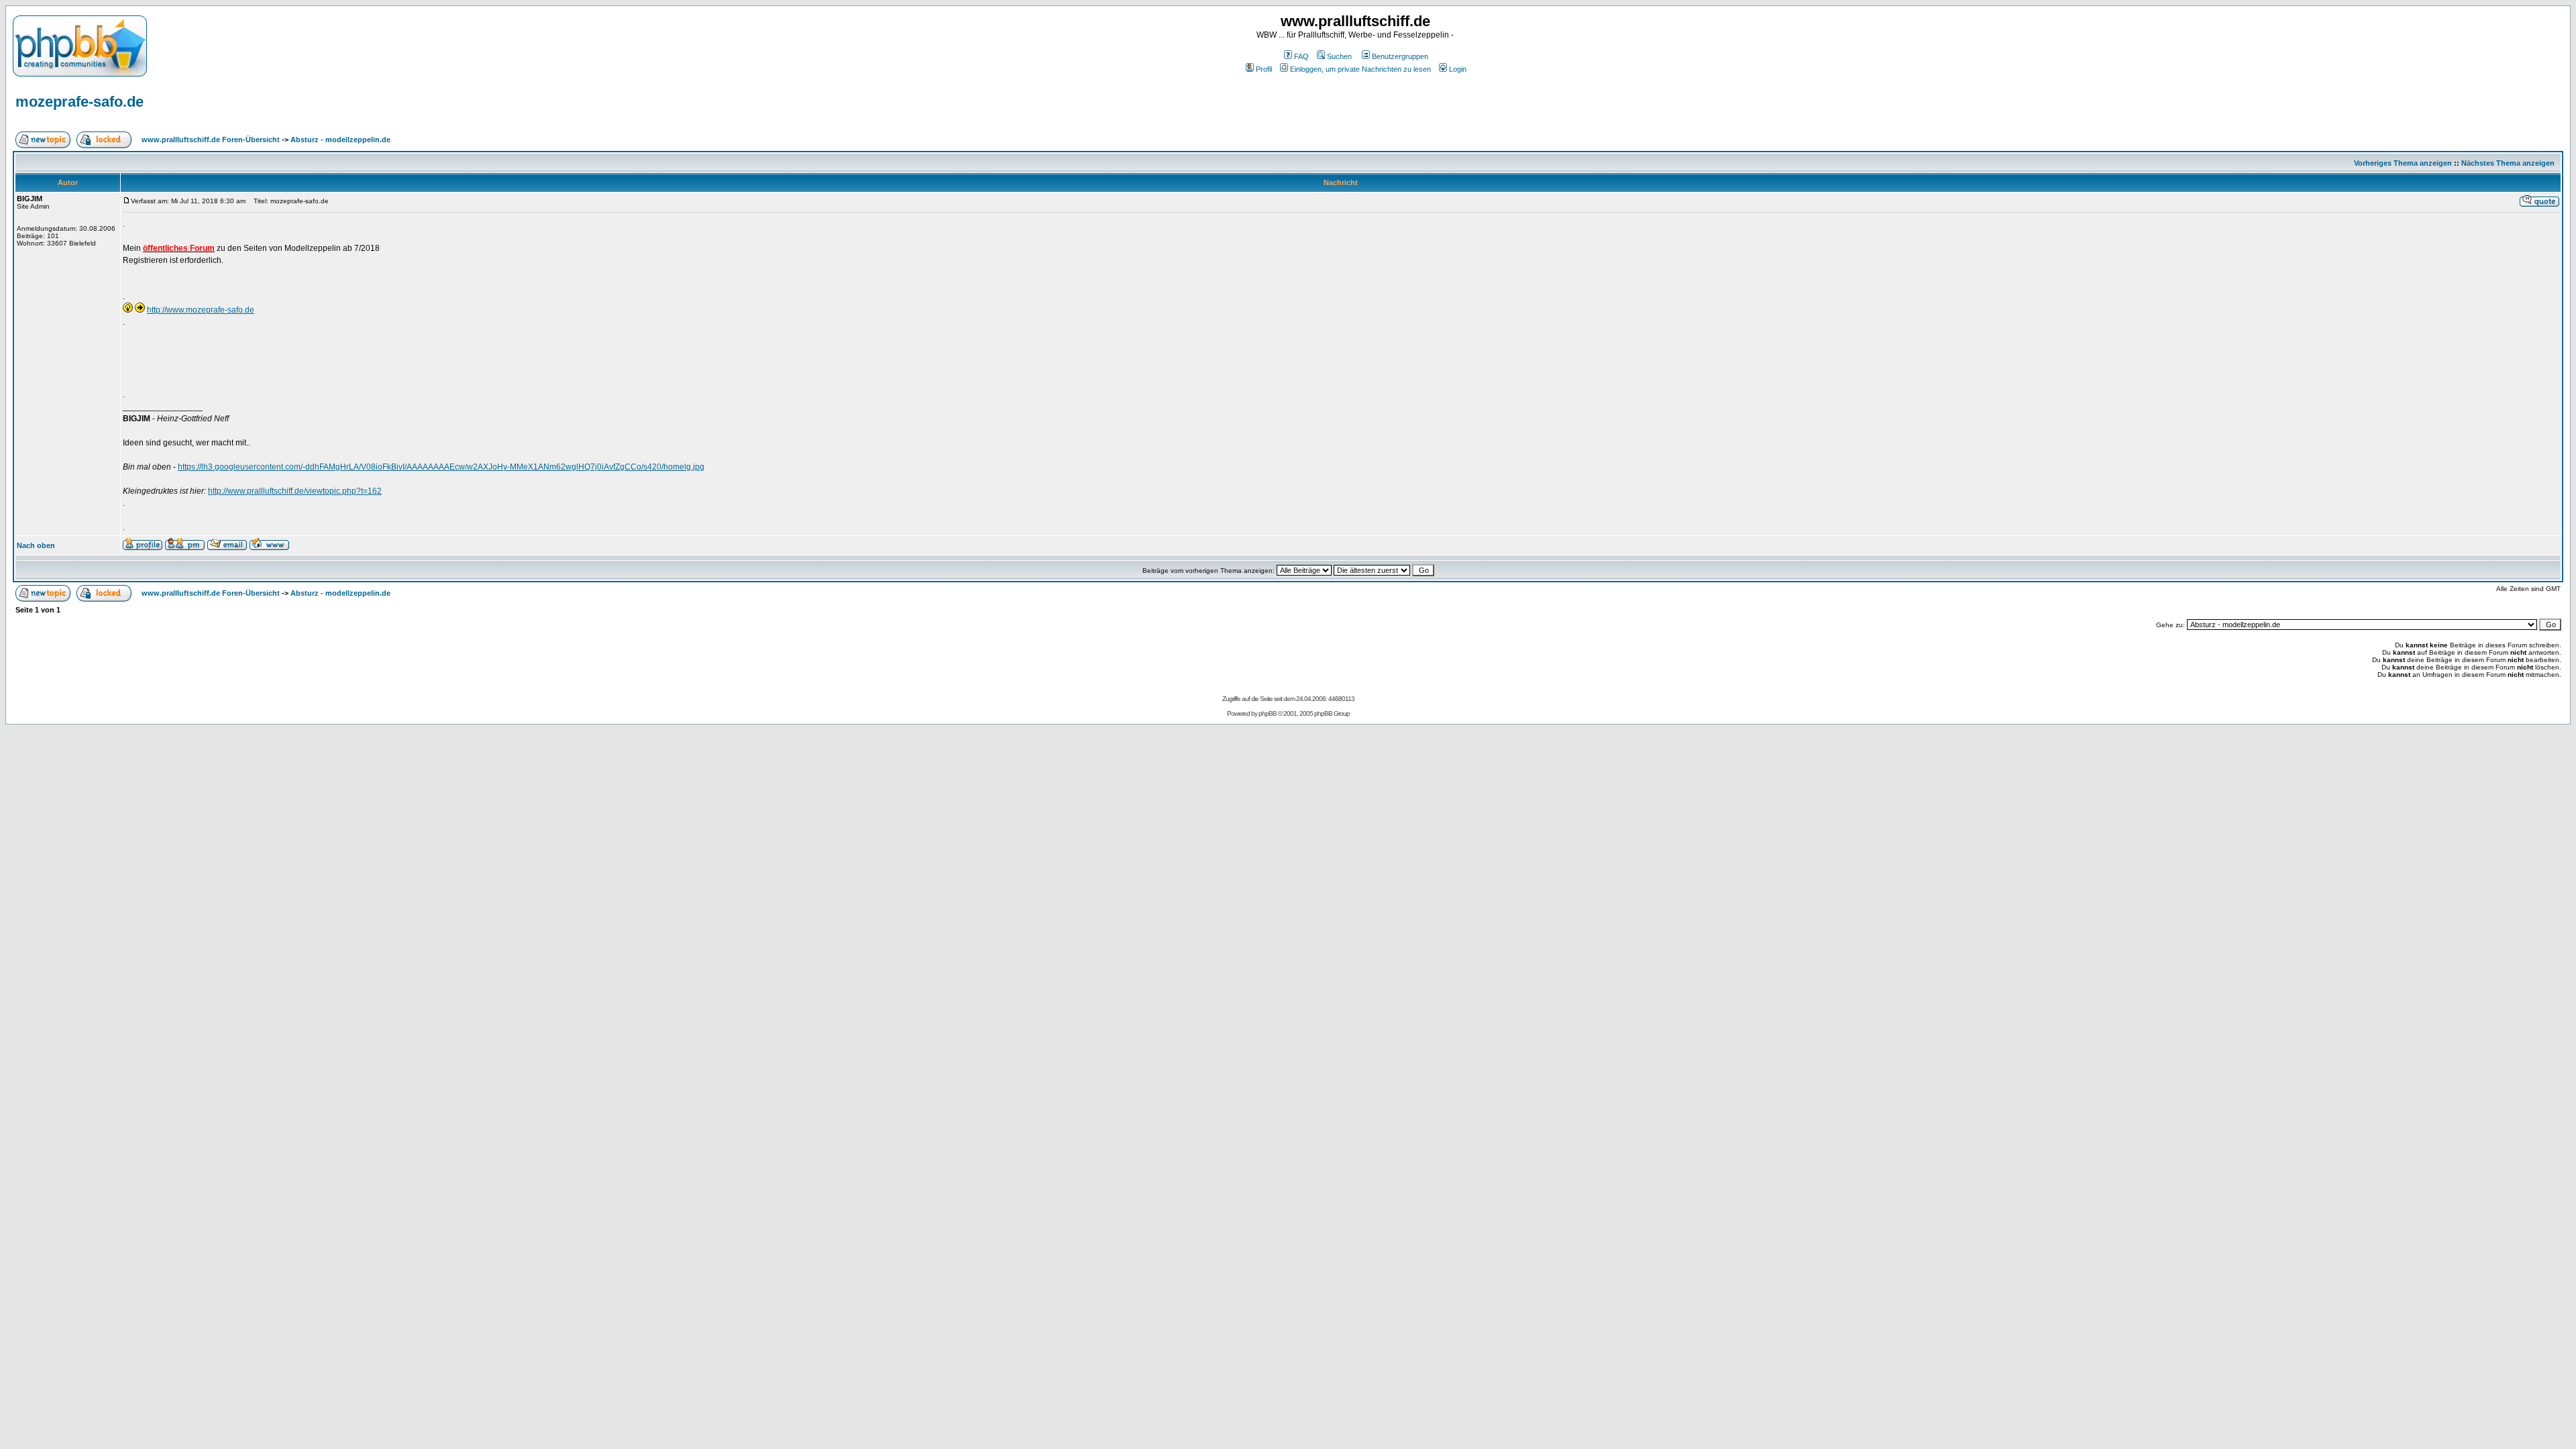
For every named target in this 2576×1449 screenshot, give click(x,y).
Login (1458, 69)
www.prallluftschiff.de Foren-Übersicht (211, 140)
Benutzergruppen (1400, 56)
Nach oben (36, 545)
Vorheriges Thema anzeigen (2403, 163)
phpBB (1268, 713)
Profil (1264, 69)
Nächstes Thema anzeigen (2508, 163)
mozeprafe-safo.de (79, 102)
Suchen (1339, 56)
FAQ (1301, 56)
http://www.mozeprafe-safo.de (201, 310)
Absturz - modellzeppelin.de (340, 140)
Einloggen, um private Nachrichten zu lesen (1360, 69)
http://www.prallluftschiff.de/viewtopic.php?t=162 (295, 491)
